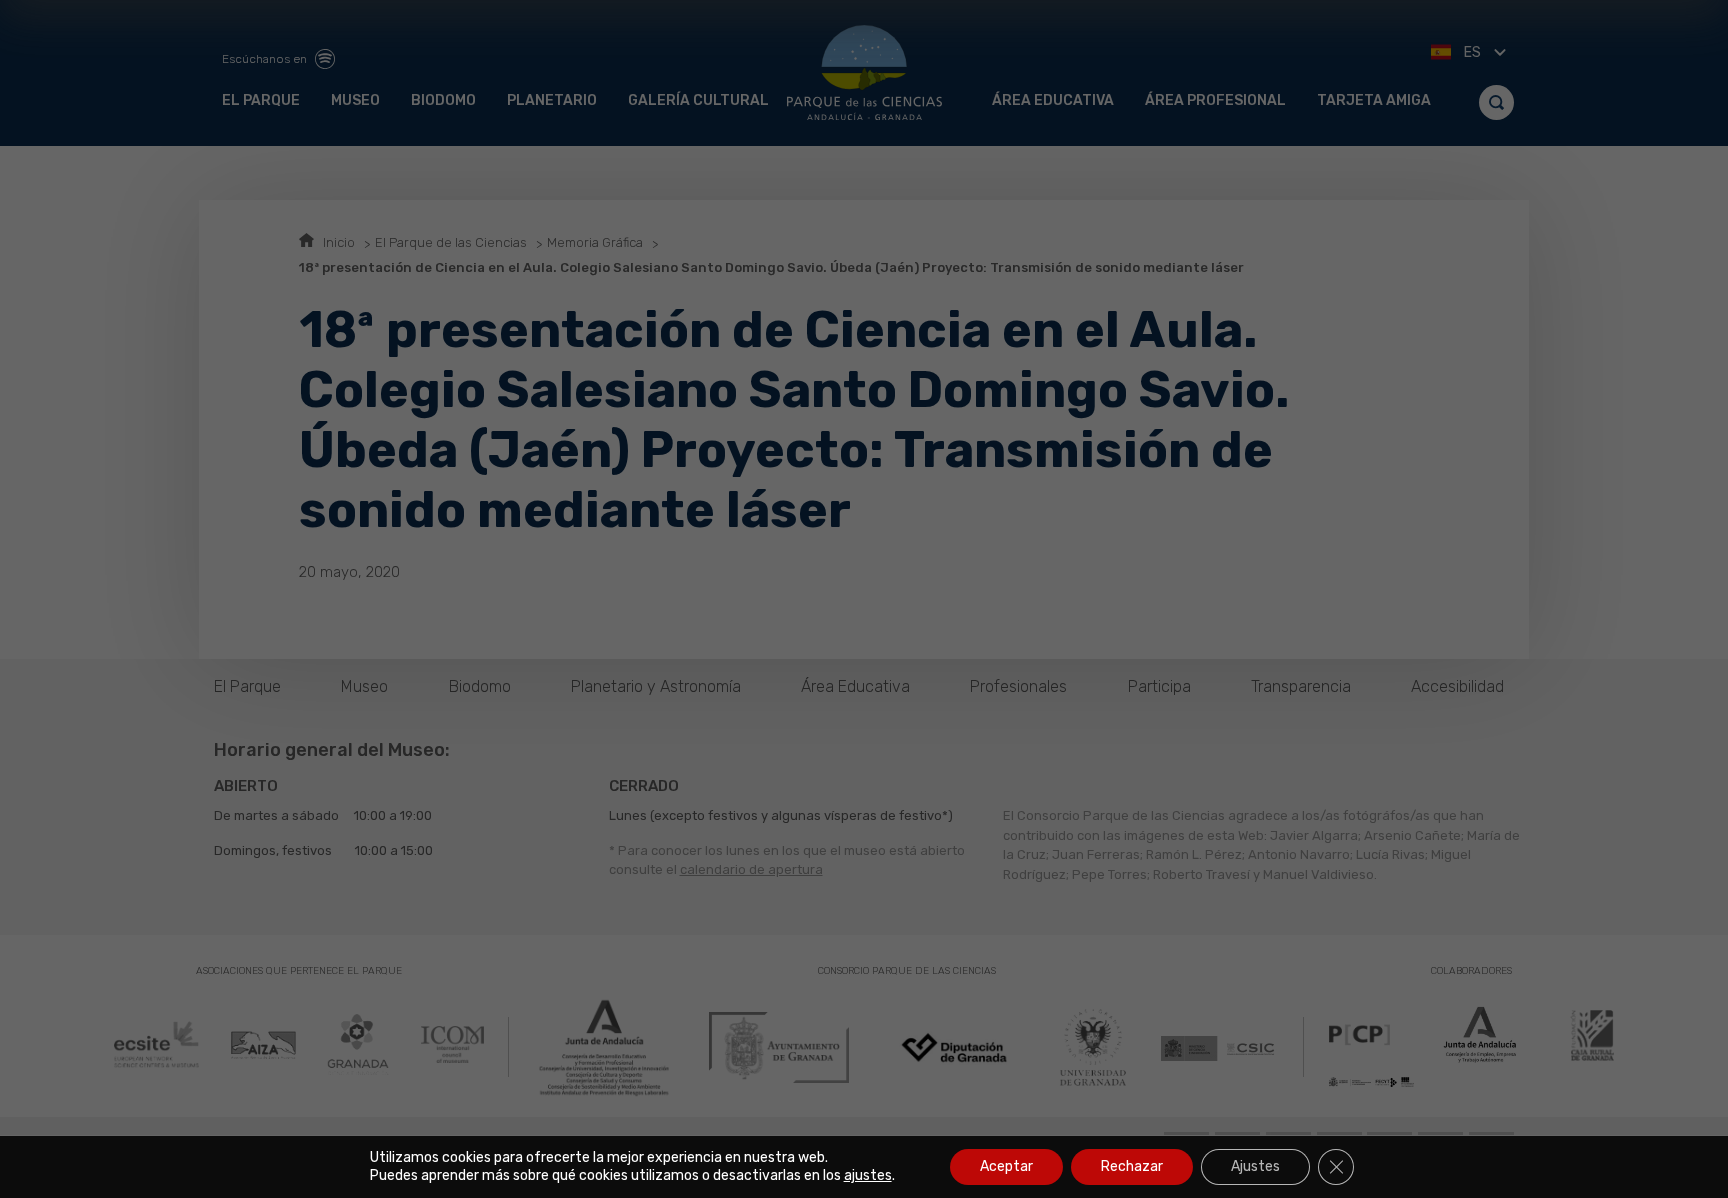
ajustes (868, 1175)
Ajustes (1255, 1166)
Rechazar (1132, 1166)
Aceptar (1006, 1166)
